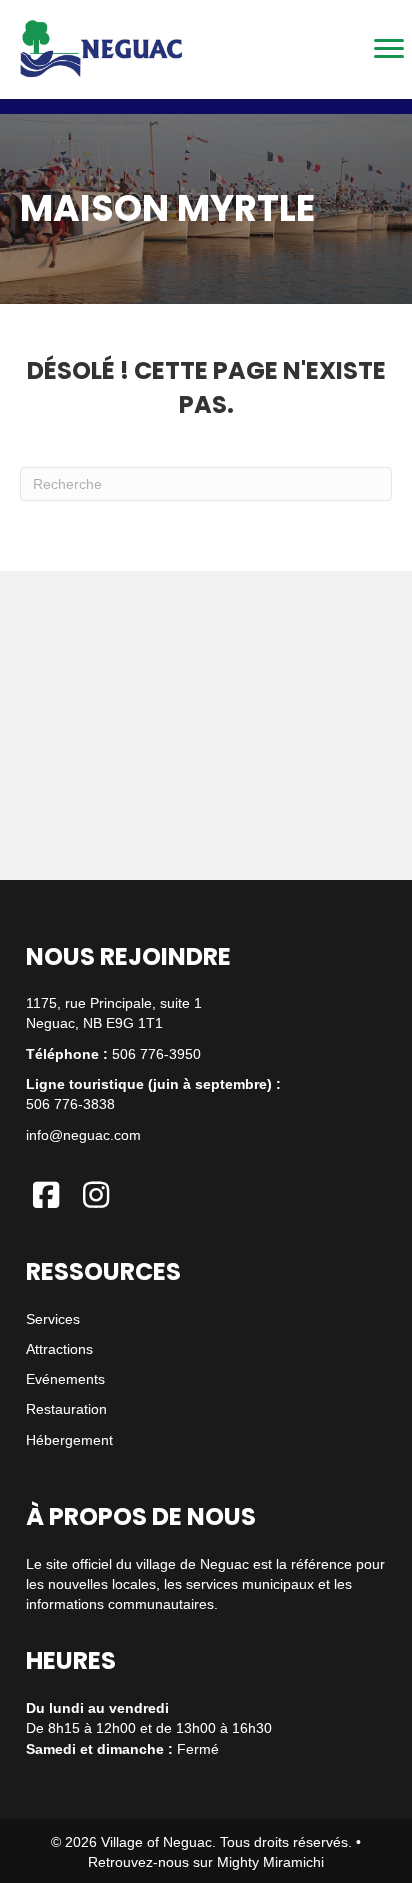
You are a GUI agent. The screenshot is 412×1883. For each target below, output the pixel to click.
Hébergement (69, 1440)
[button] (46, 1195)
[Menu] (389, 49)
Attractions (59, 1349)
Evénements (65, 1379)
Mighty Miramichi (270, 1862)
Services (53, 1319)
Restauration (66, 1409)
